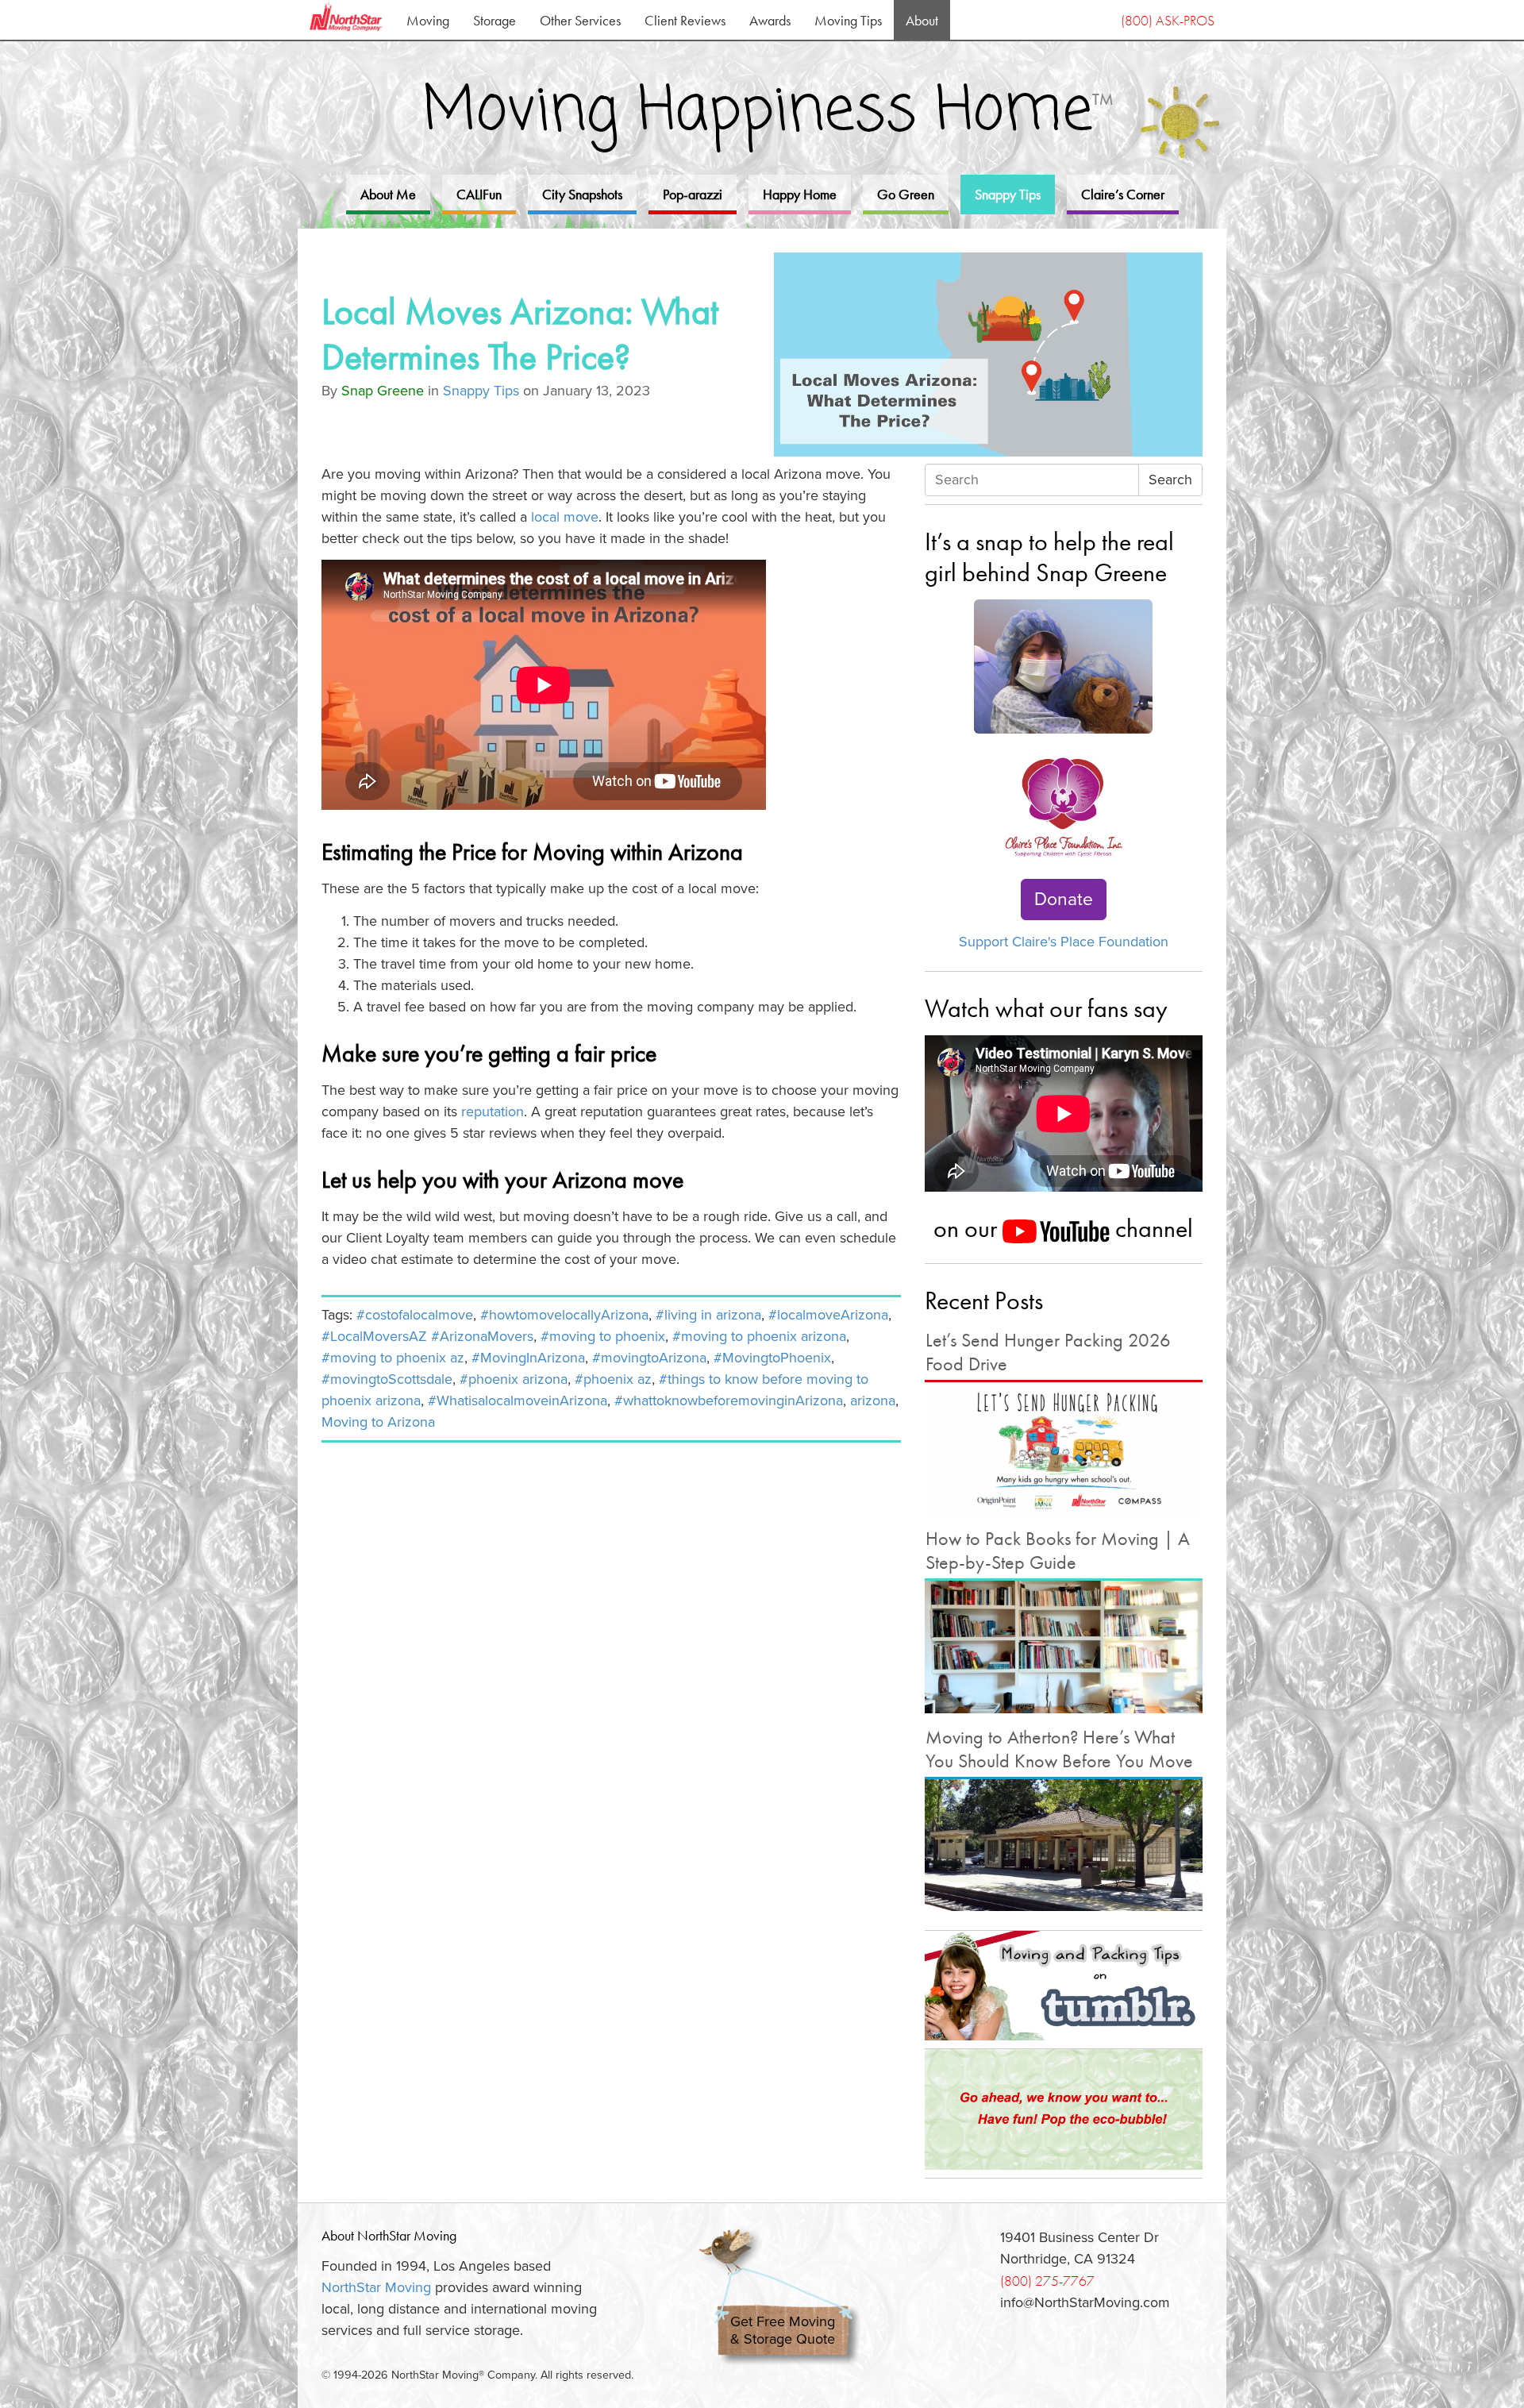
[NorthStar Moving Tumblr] (1064, 1986)
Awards (770, 20)
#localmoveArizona (828, 1315)
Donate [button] (1064, 900)
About (922, 20)
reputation (493, 1112)
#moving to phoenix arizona (759, 1336)
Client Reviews (685, 20)
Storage (495, 20)
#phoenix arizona (514, 1379)
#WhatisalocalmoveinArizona (518, 1400)
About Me (388, 194)
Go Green (906, 194)
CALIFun (479, 194)
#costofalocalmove (415, 1315)
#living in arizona (708, 1315)
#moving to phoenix (603, 1336)
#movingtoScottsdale (387, 1379)
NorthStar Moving (376, 2287)
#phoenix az (613, 1379)
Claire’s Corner (1123, 194)
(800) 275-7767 (1047, 2281)
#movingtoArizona (649, 1358)
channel (1151, 1228)
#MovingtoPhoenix (772, 1358)
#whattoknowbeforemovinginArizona (729, 1400)
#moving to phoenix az (393, 1358)
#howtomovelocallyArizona (564, 1315)
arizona (873, 1400)
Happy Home (800, 194)
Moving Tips (848, 20)
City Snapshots (582, 194)
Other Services (580, 20)
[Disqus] (611, 1652)
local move (565, 517)
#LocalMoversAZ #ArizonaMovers (427, 1336)
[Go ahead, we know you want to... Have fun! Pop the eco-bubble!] (1064, 2109)
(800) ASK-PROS (1168, 20)
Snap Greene (383, 391)
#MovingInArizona (528, 1358)
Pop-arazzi (693, 194)
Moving (428, 20)
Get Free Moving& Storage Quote (783, 2331)
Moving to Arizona (378, 1422)
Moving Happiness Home (768, 112)
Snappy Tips (1008, 194)
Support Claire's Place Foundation (1064, 942)
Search (1170, 480)
